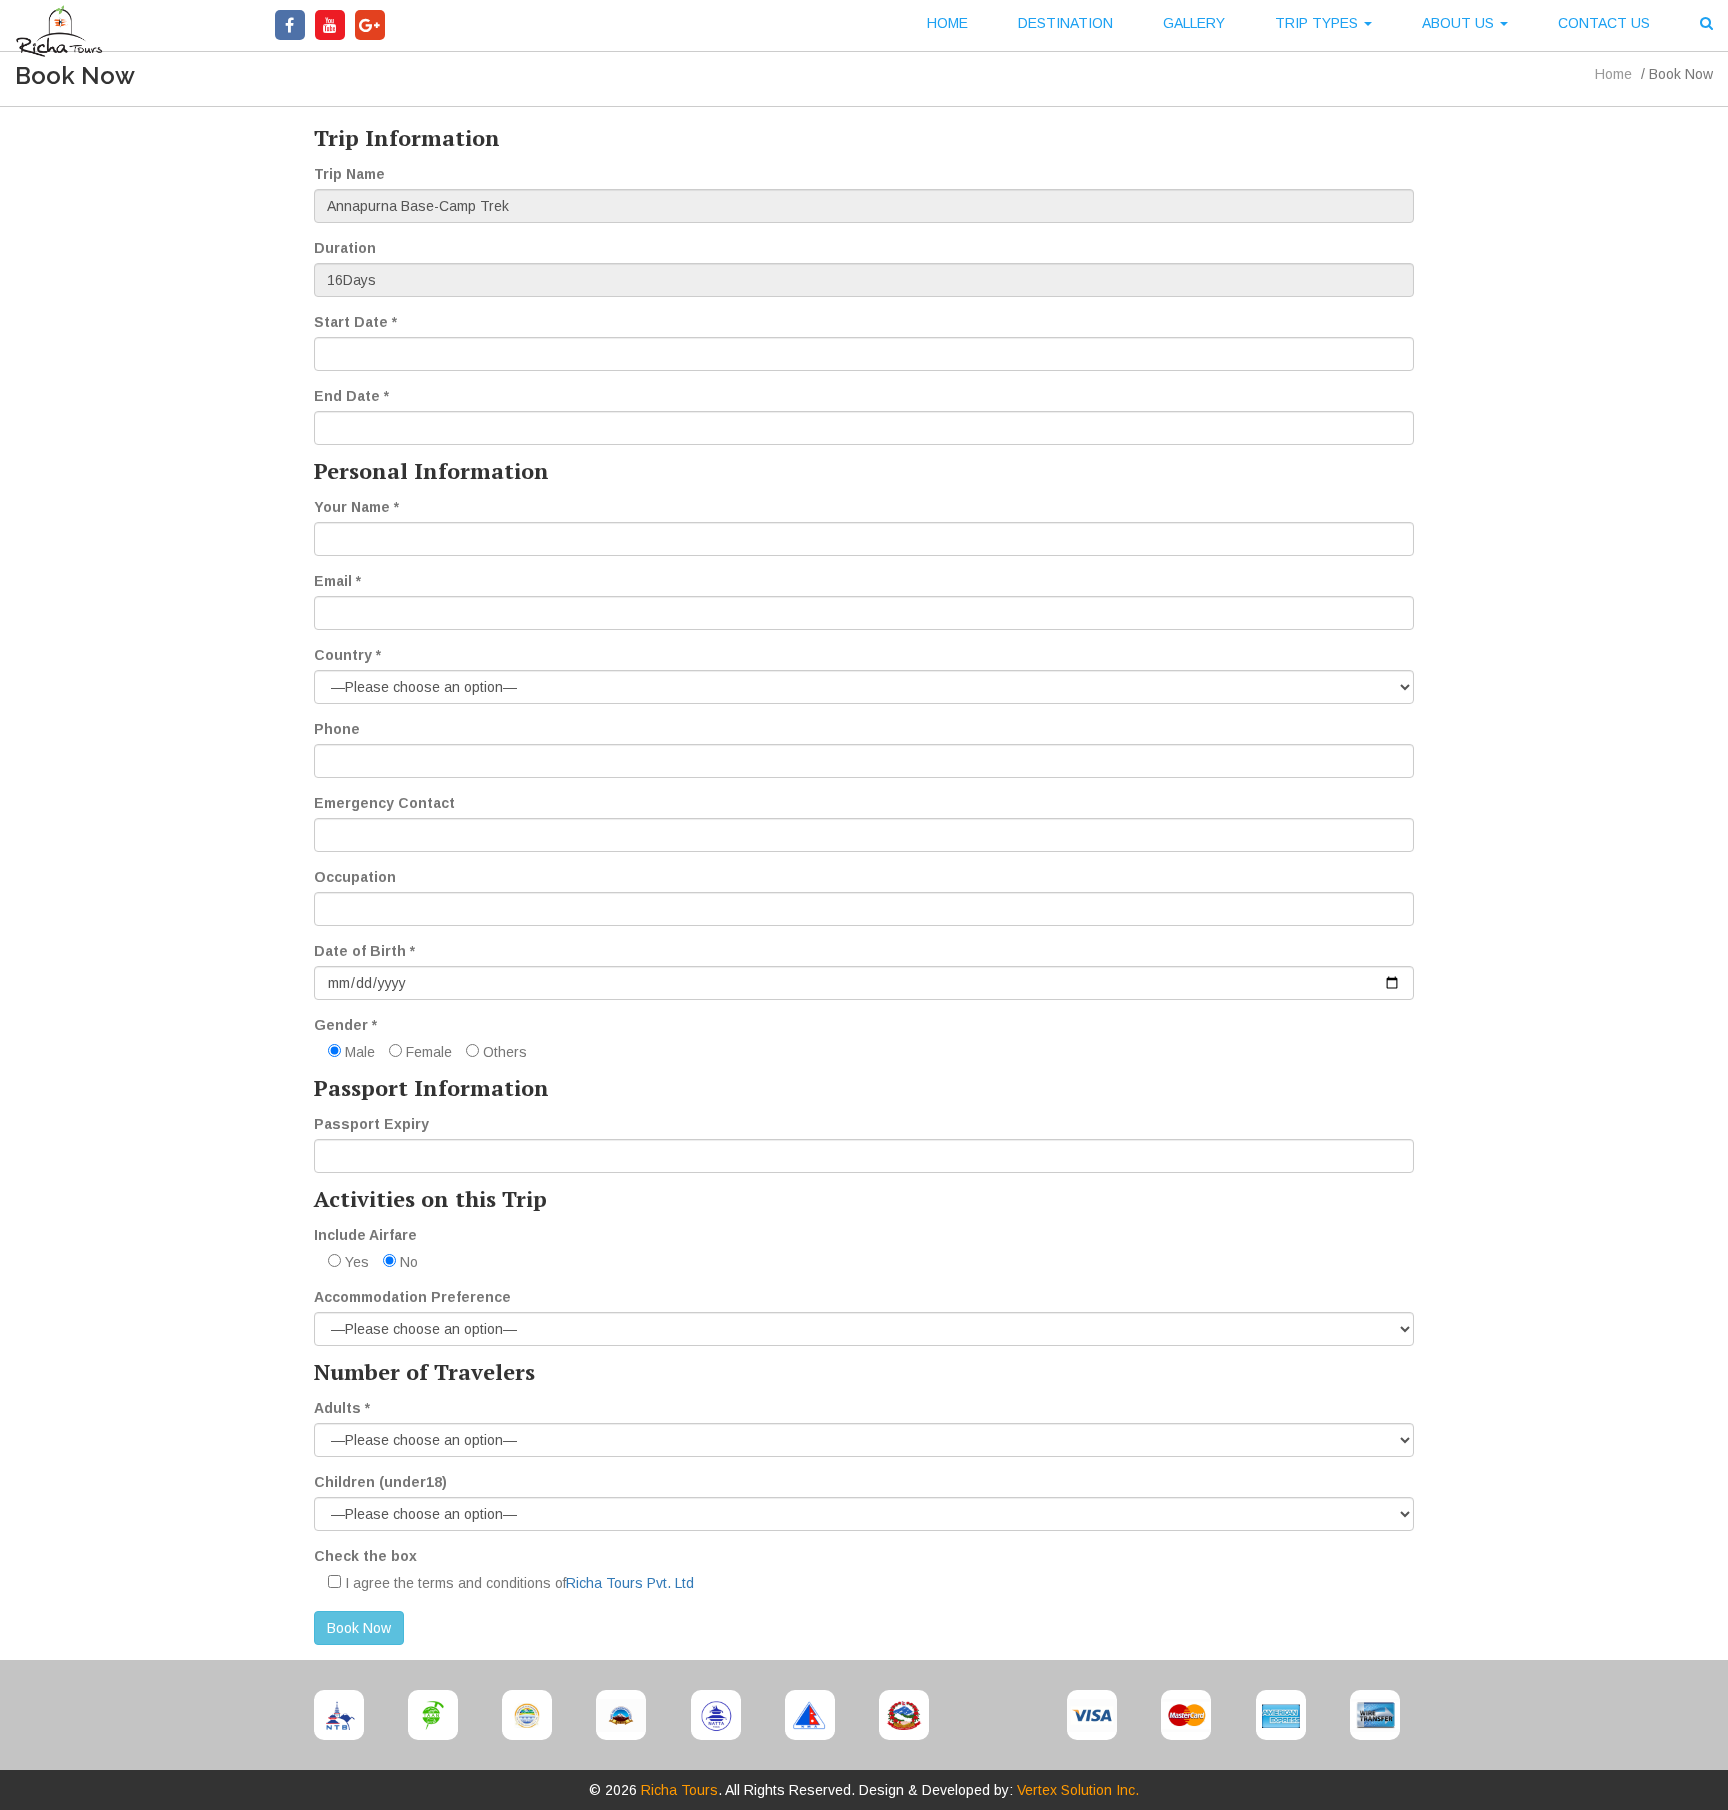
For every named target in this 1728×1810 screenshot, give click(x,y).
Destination (1065, 23)
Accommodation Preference (412, 1297)
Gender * (345, 1025)
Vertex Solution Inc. (1078, 1790)
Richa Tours (679, 1790)
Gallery (1194, 23)
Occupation (355, 877)
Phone (337, 729)
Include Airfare (365, 1235)
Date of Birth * (364, 951)
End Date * (351, 396)
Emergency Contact (384, 803)
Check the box (365, 1556)
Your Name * (356, 507)
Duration (345, 248)
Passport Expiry (371, 1124)
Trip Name (349, 174)
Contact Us (1604, 23)
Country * (347, 655)
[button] (1706, 25)
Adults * (342, 1408)
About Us (1460, 23)
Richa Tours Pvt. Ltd (630, 1583)
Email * (337, 581)
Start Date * (355, 322)
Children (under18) (380, 1482)
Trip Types (1318, 23)
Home (947, 23)
